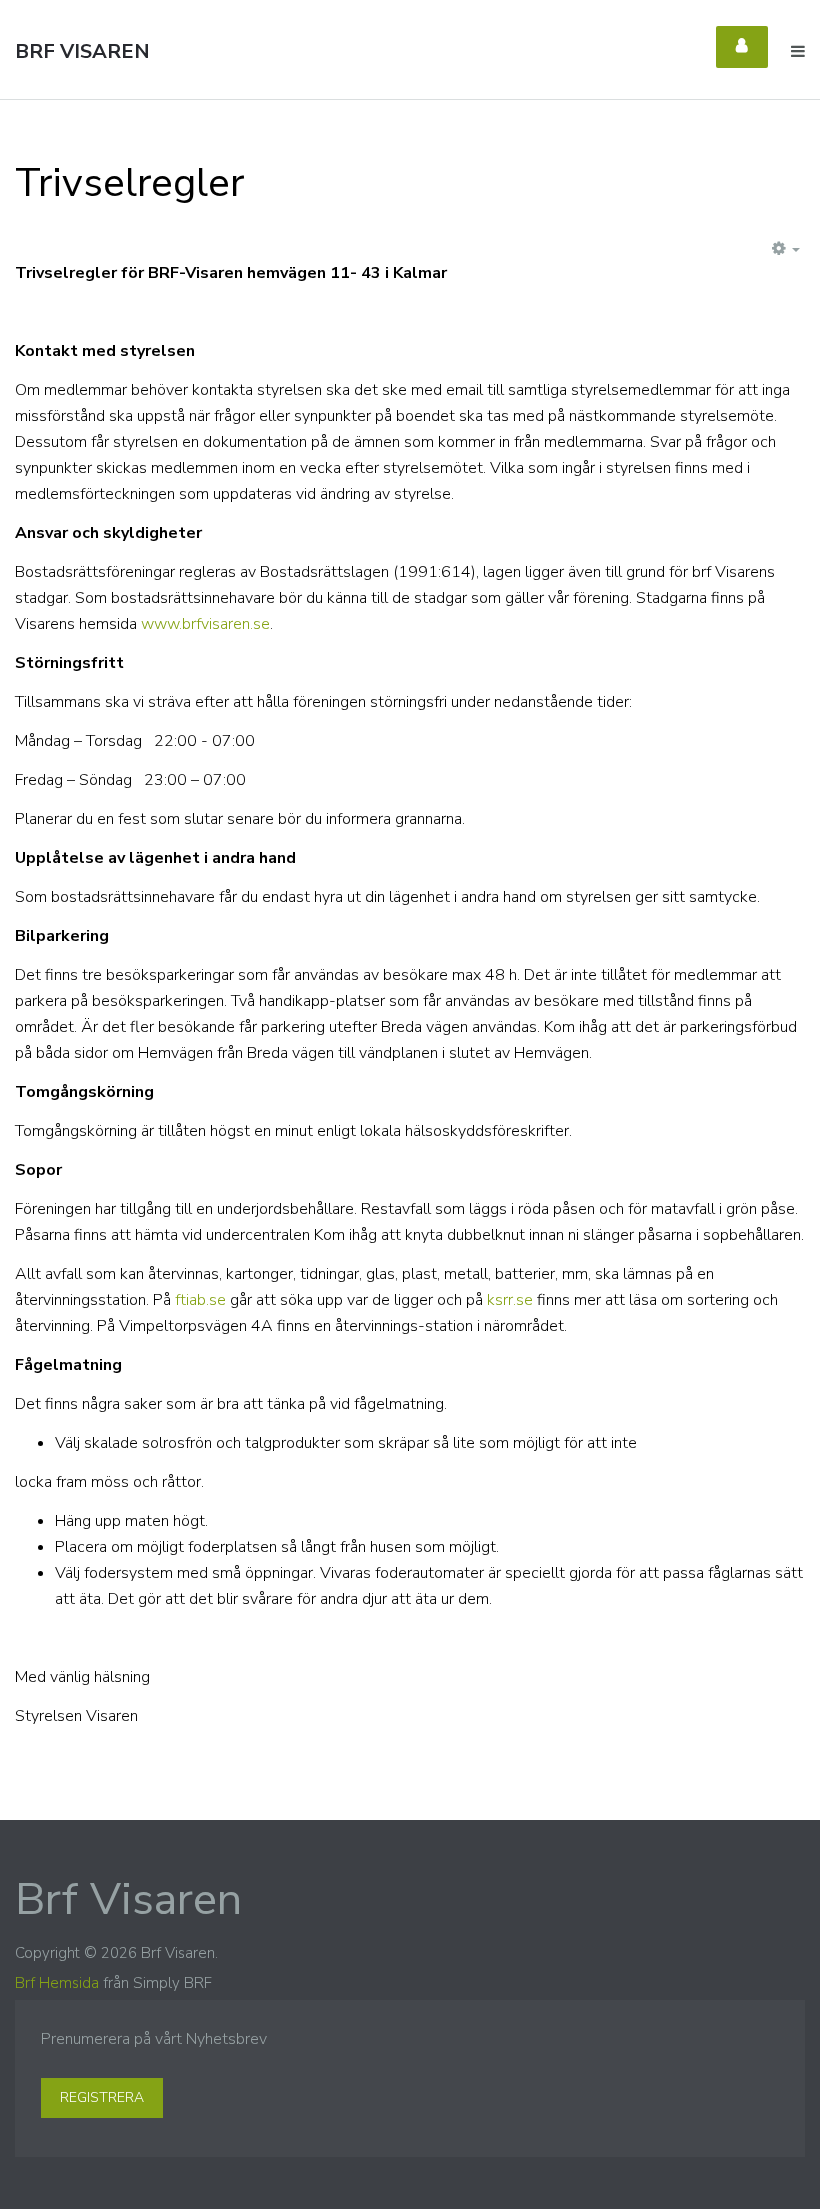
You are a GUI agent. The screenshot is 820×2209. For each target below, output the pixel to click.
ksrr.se (510, 1300)
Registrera (102, 2097)
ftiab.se (200, 1300)
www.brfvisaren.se (205, 624)
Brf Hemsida (57, 1983)
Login (742, 47)
